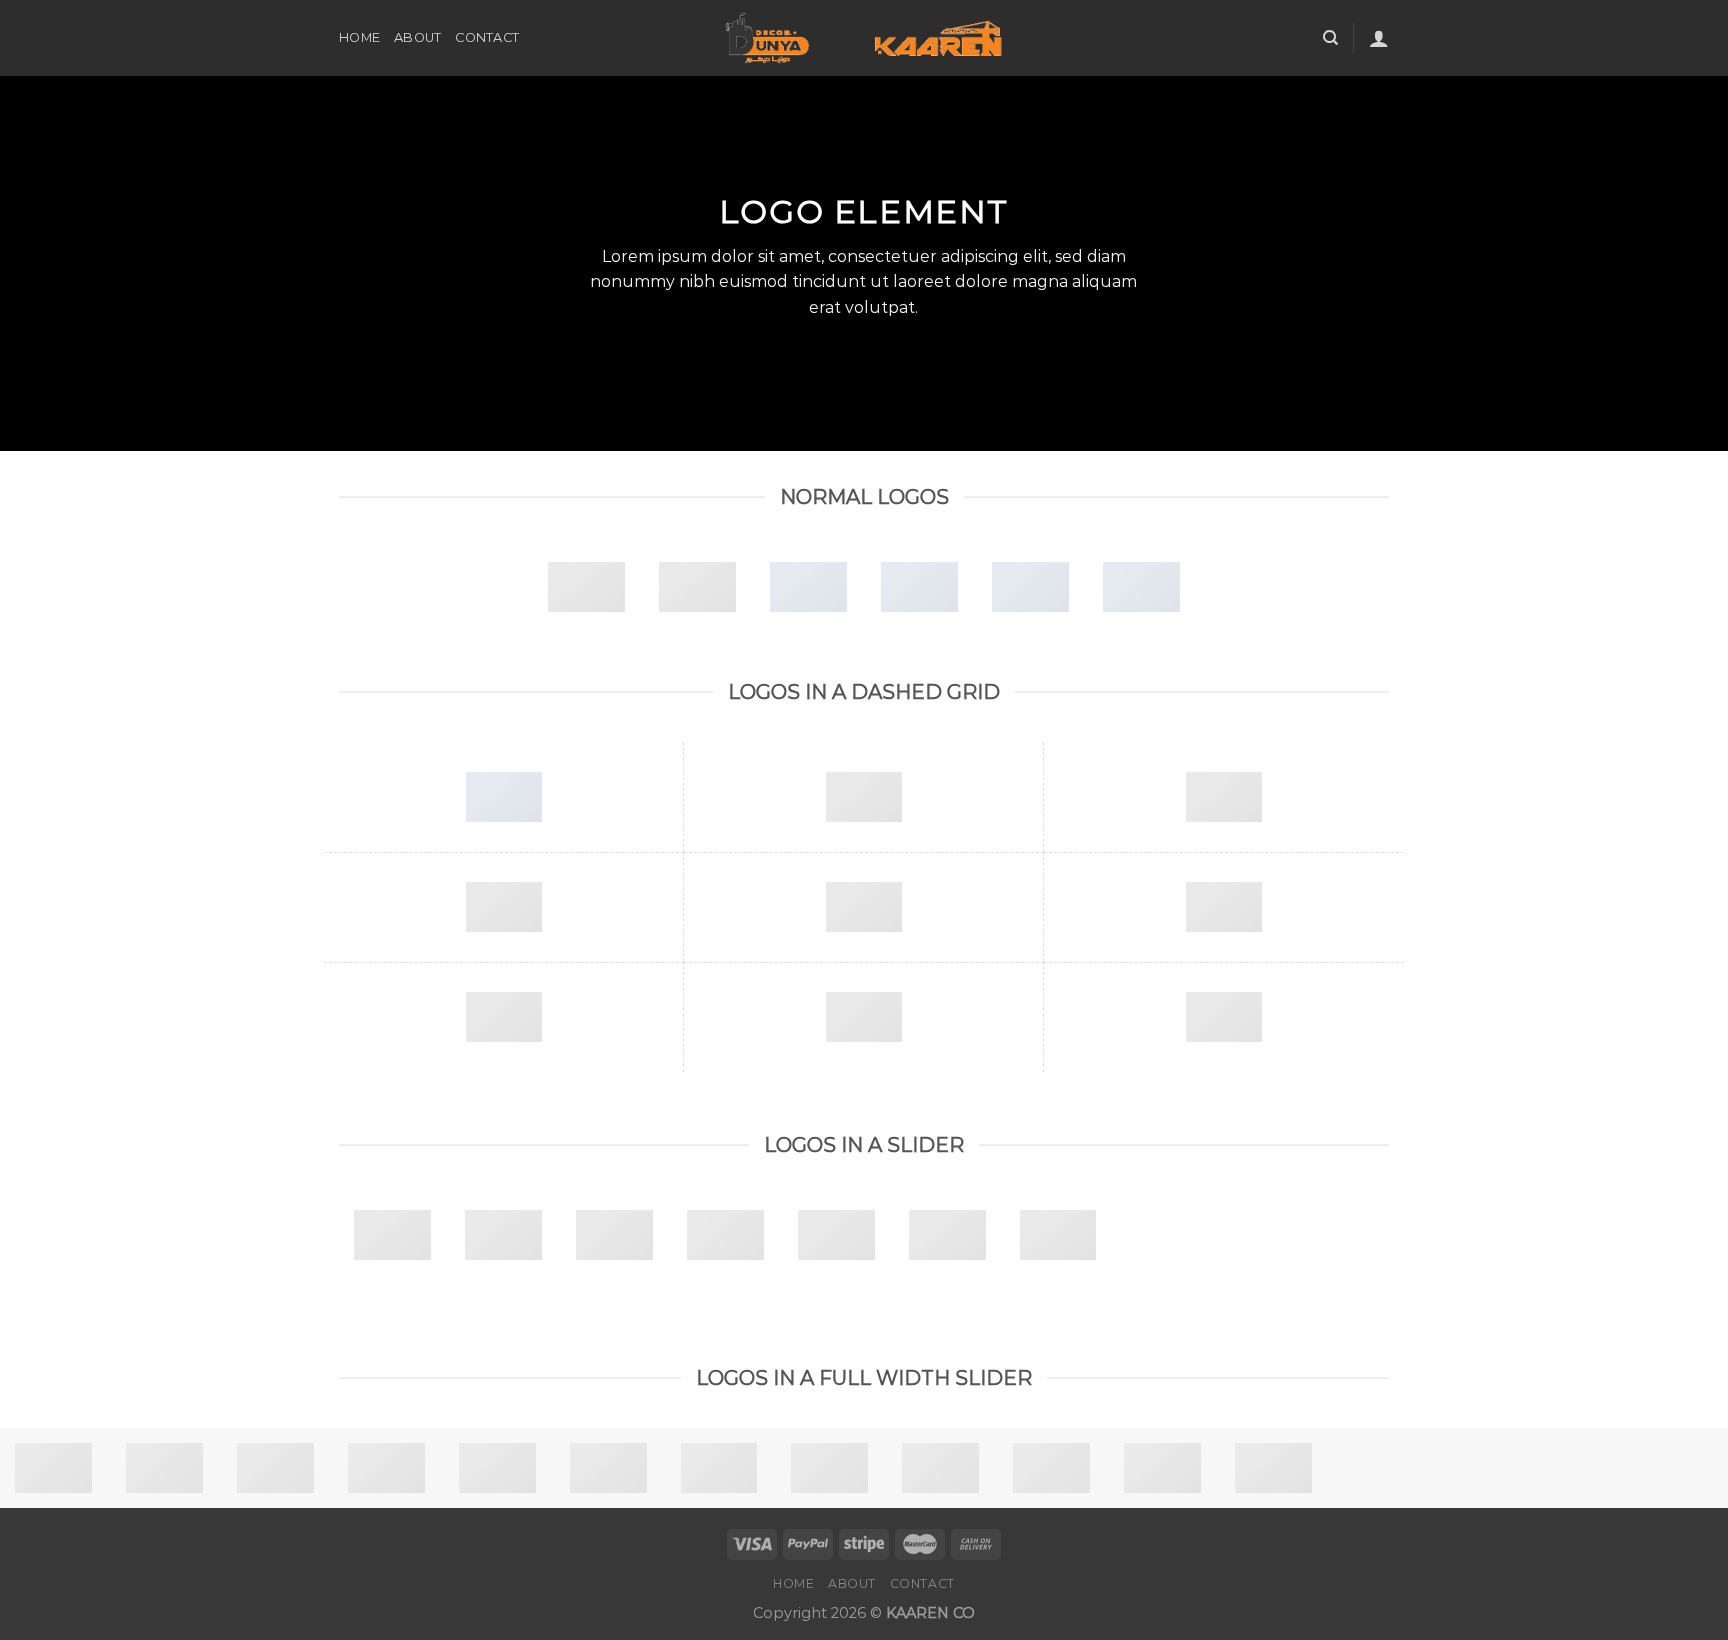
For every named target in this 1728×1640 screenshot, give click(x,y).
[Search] (1330, 38)
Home (359, 37)
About (417, 37)
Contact (487, 37)
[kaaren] (864, 38)
